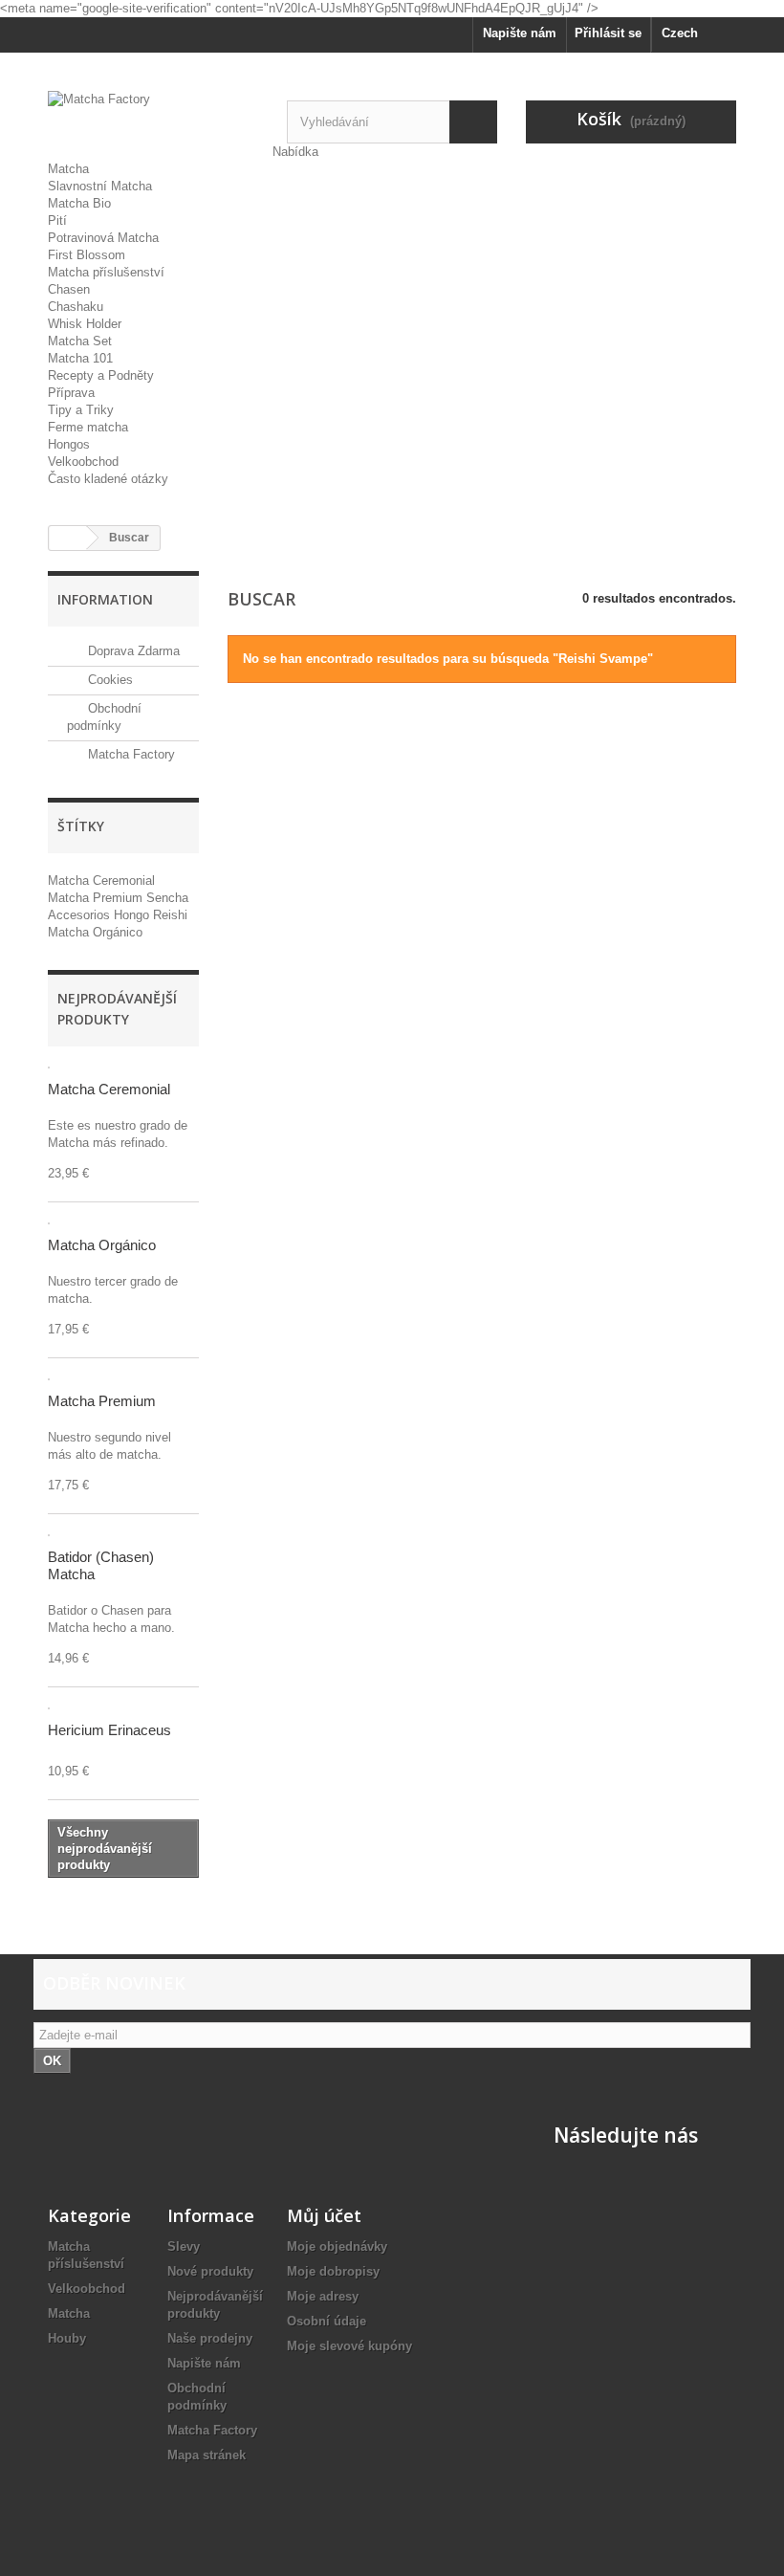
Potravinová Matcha (103, 238)
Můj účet (324, 2215)
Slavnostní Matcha (100, 186)
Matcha (68, 169)
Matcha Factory (130, 754)
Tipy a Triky (81, 410)
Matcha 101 (80, 358)
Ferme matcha (88, 427)
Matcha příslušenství (106, 272)
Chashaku (76, 307)
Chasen (69, 289)
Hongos (69, 444)
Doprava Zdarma (132, 651)
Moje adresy (323, 2296)
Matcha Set (80, 341)
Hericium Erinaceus (109, 1730)
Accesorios (81, 915)
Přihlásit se (608, 33)
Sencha (167, 898)
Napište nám (520, 33)
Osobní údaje (327, 2321)
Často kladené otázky (108, 479)
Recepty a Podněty (101, 375)
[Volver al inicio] (68, 538)
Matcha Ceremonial (101, 881)
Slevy (184, 2246)
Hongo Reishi (151, 915)
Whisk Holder (85, 324)
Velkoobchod (83, 462)
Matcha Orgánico (95, 932)
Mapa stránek (207, 2455)
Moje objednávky (337, 2246)
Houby (67, 2338)
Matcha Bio (79, 203)
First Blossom (87, 255)
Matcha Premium (97, 898)
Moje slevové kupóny (349, 2346)
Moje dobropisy (333, 2271)
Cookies (109, 680)
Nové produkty (210, 2271)
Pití (57, 220)
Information (105, 599)
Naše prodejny (210, 2338)
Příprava (71, 393)
